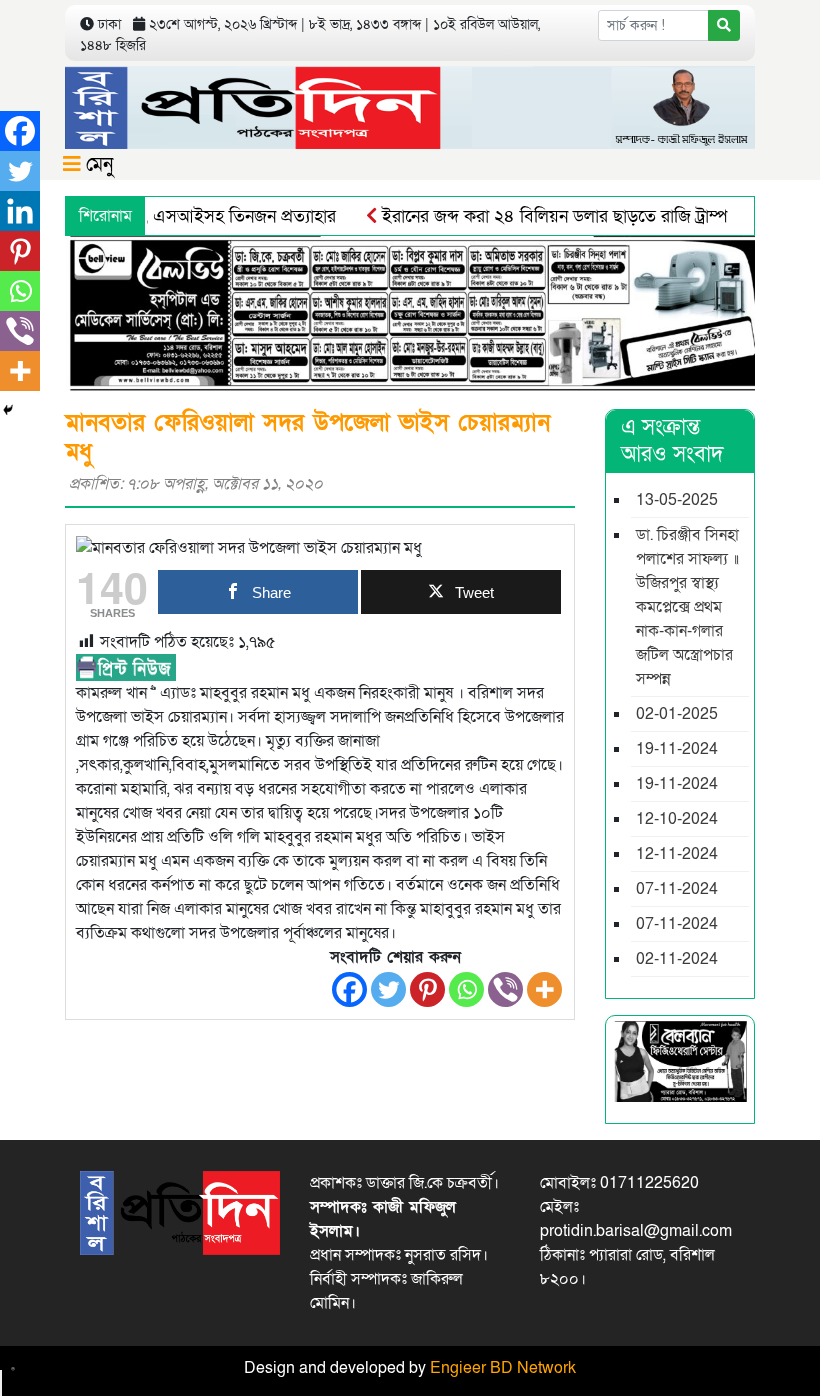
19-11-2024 (677, 749)
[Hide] (8, 410)
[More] (544, 989)
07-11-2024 (677, 889)
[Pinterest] (427, 989)
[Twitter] (388, 989)
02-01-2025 (677, 714)
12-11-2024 (677, 854)
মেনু (97, 165)
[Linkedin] (20, 211)
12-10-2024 (677, 819)
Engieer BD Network (503, 1368)
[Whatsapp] (466, 989)
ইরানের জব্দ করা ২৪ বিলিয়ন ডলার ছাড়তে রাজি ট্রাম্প (534, 216)
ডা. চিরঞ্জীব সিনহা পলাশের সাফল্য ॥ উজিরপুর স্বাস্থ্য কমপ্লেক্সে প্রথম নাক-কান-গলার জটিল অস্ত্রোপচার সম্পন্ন (687, 607)
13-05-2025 (677, 500)
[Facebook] (349, 989)
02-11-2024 (677, 959)
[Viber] (505, 989)
